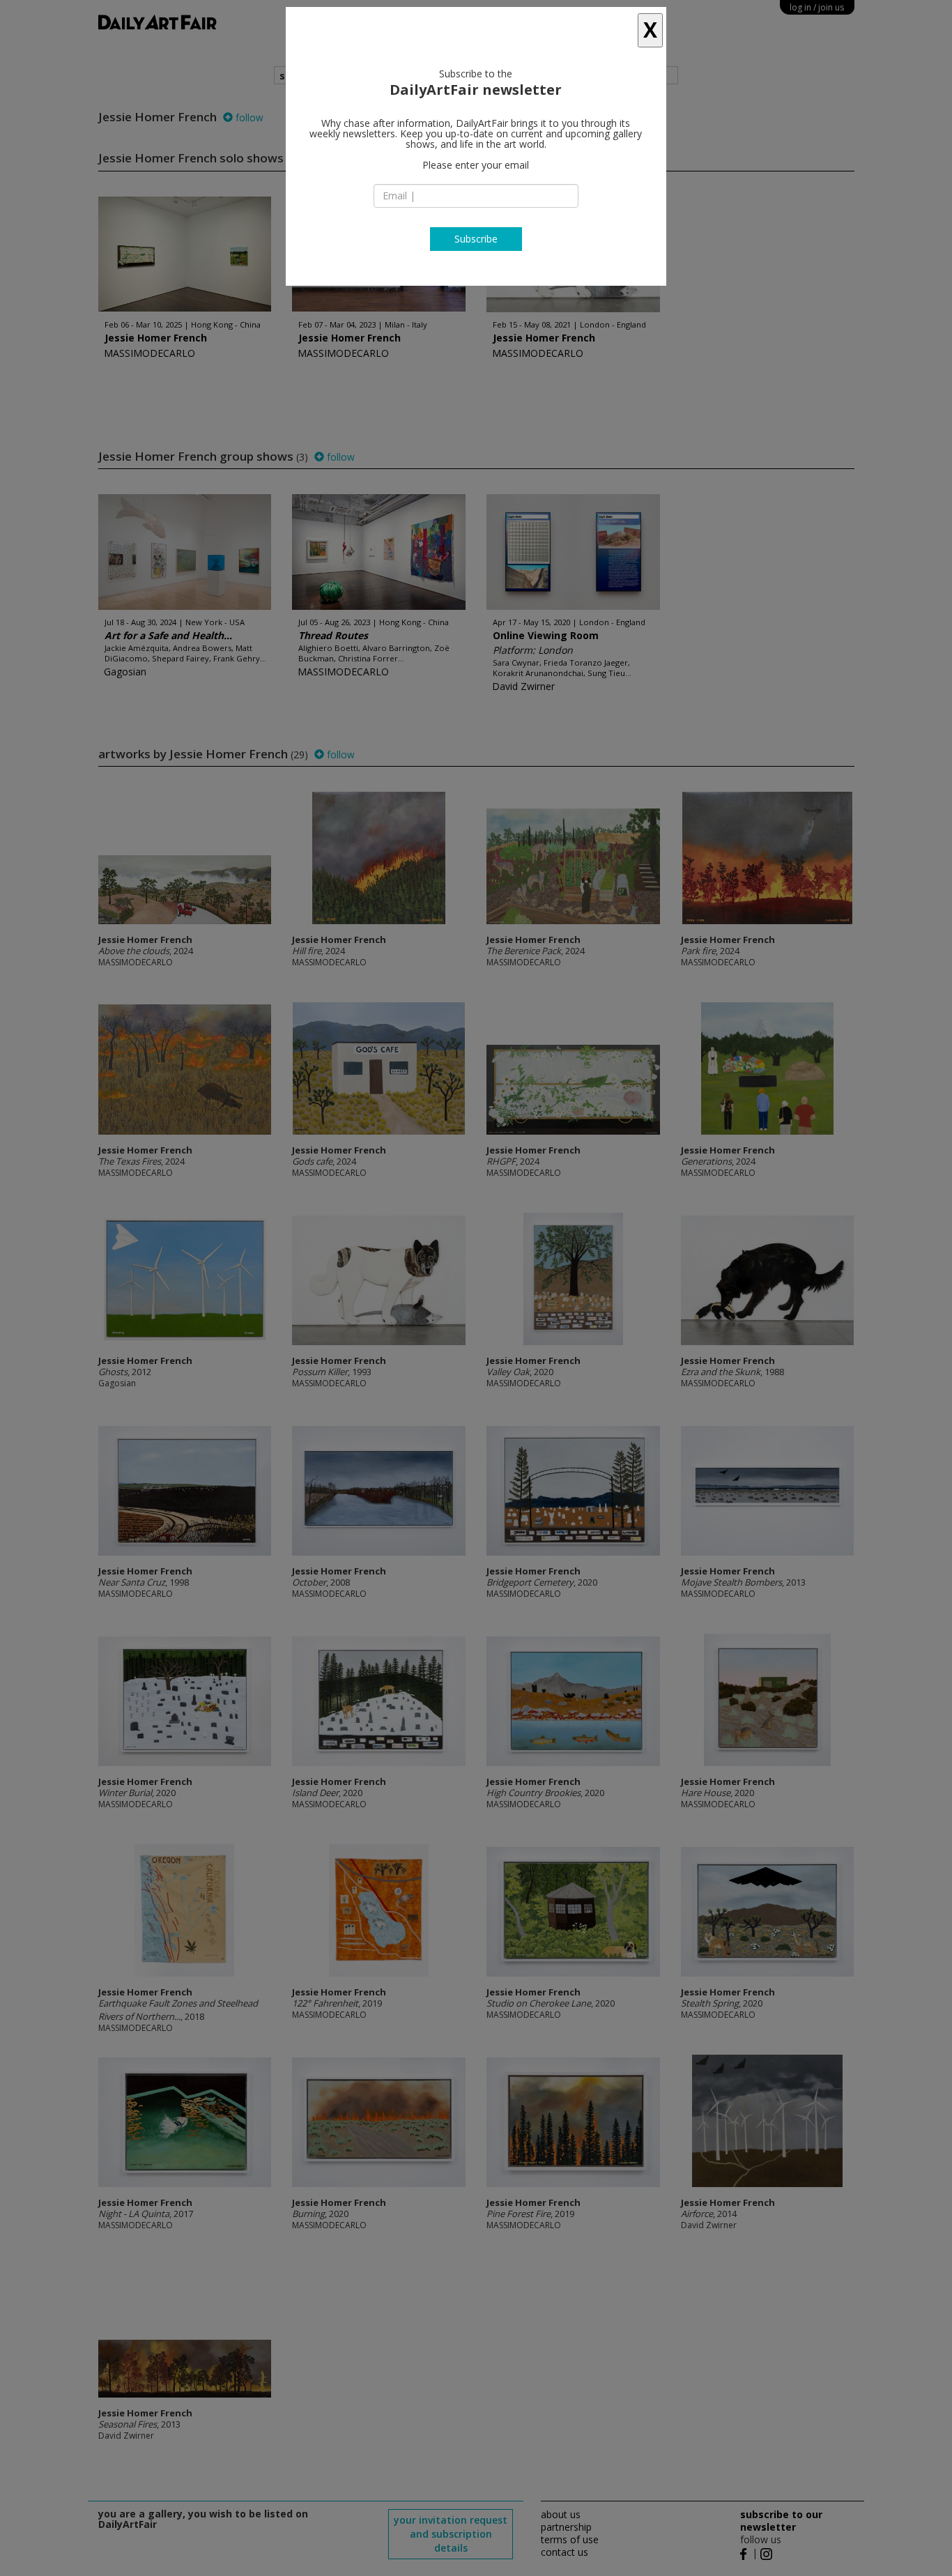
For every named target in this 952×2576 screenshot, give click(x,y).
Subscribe (476, 239)
